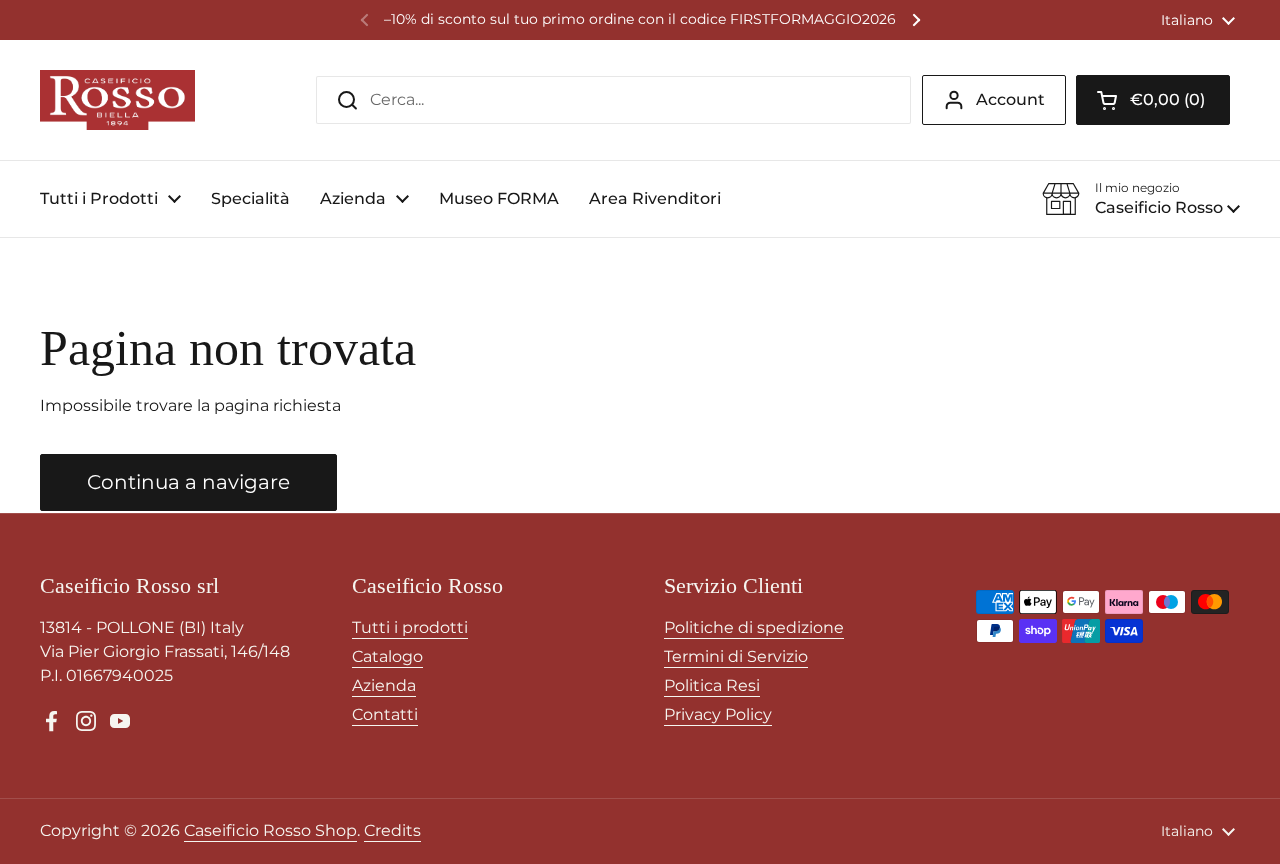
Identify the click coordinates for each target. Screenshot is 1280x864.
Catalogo (387, 656)
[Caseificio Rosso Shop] (117, 100)
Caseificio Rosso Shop (270, 830)
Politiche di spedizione (754, 627)
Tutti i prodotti (410, 627)
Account (1010, 99)
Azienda (384, 685)
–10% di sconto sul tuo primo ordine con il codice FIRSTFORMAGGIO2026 (640, 19)
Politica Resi (712, 685)
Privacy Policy (718, 714)
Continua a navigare (188, 482)
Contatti (385, 714)
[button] (1153, 100)
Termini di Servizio (736, 656)
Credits (392, 830)
